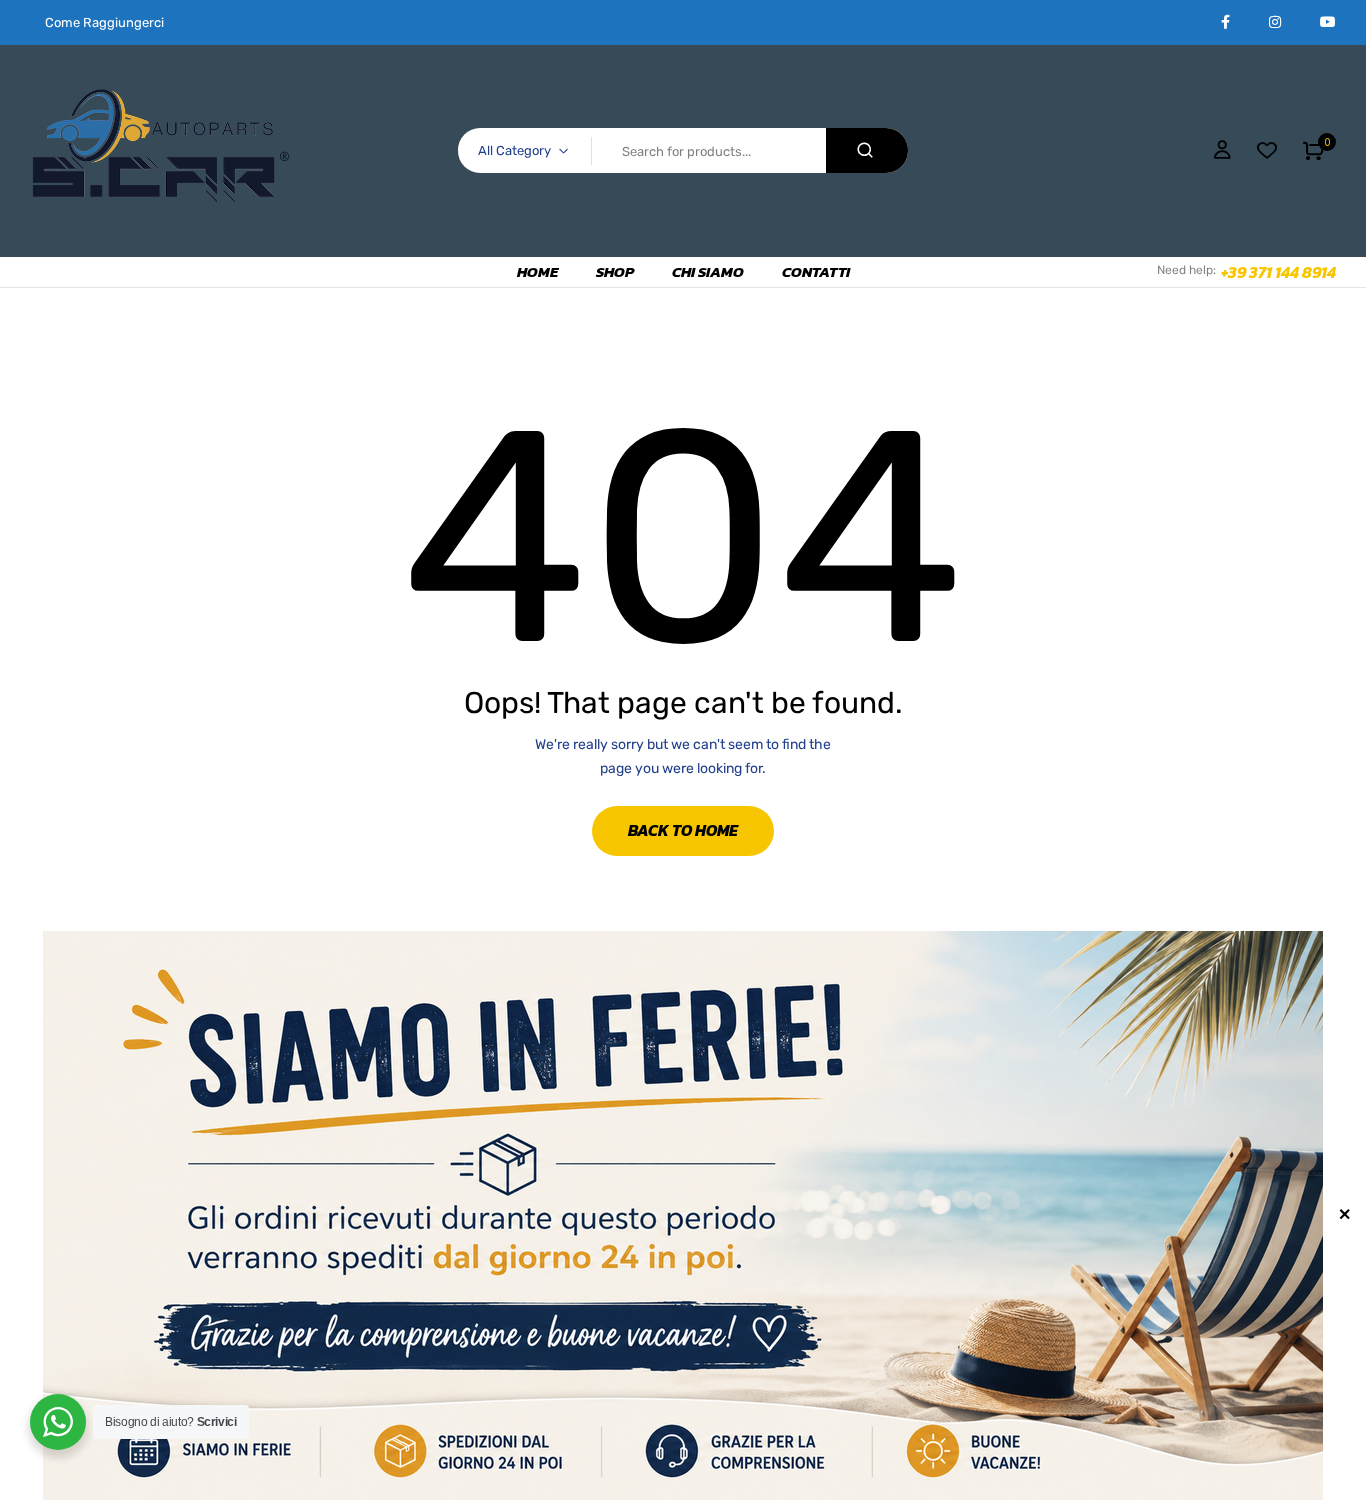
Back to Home (683, 830)
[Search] (867, 150)
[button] (1313, 151)
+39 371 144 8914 (1278, 272)
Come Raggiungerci (104, 22)
